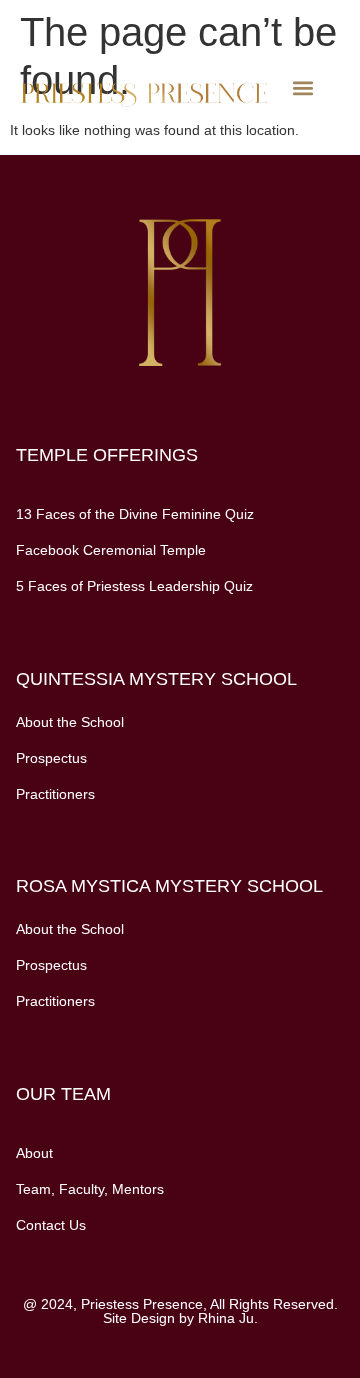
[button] (303, 88)
